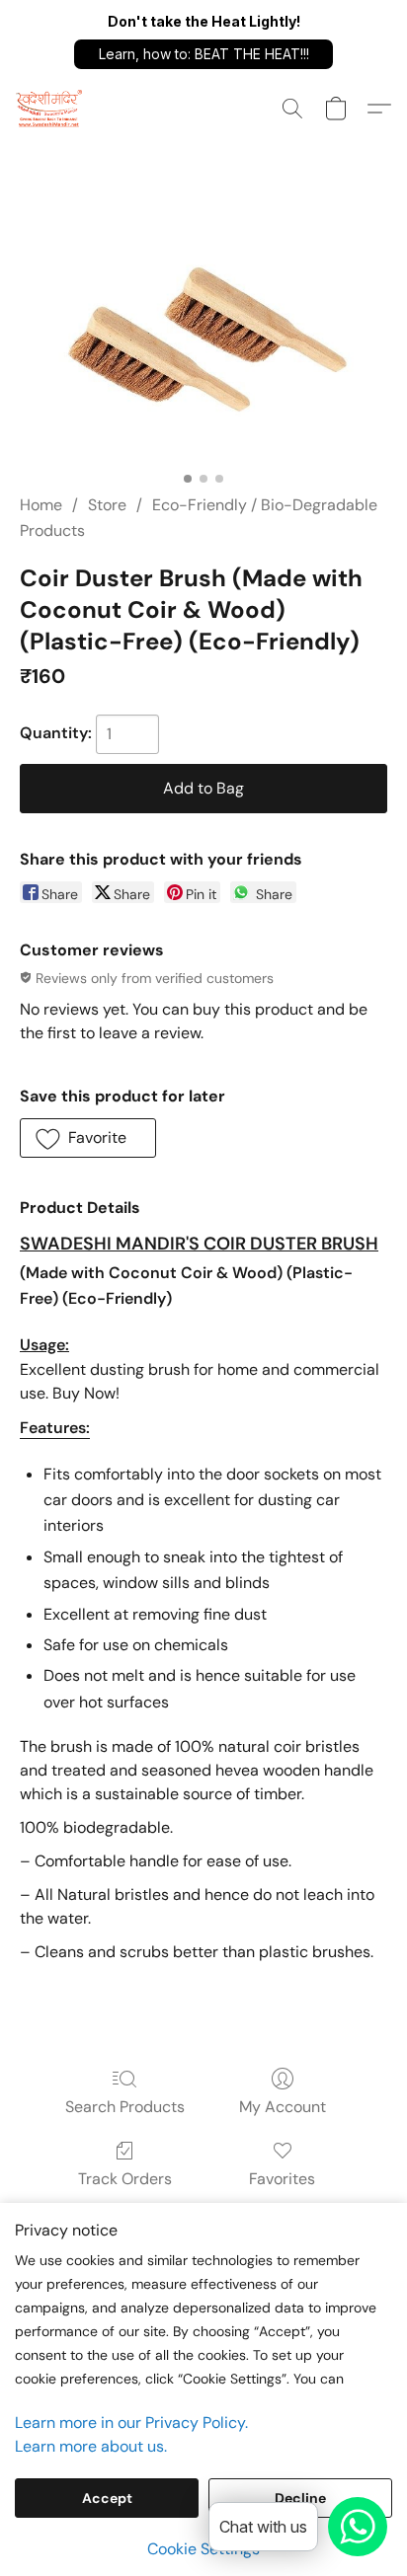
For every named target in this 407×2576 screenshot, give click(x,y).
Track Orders (125, 2179)
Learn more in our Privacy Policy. (131, 2423)
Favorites (282, 2179)
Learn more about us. (91, 2446)
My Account (283, 2107)
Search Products (125, 2107)
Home (41, 505)
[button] (203, 54)
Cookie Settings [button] (203, 2549)
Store (107, 505)
